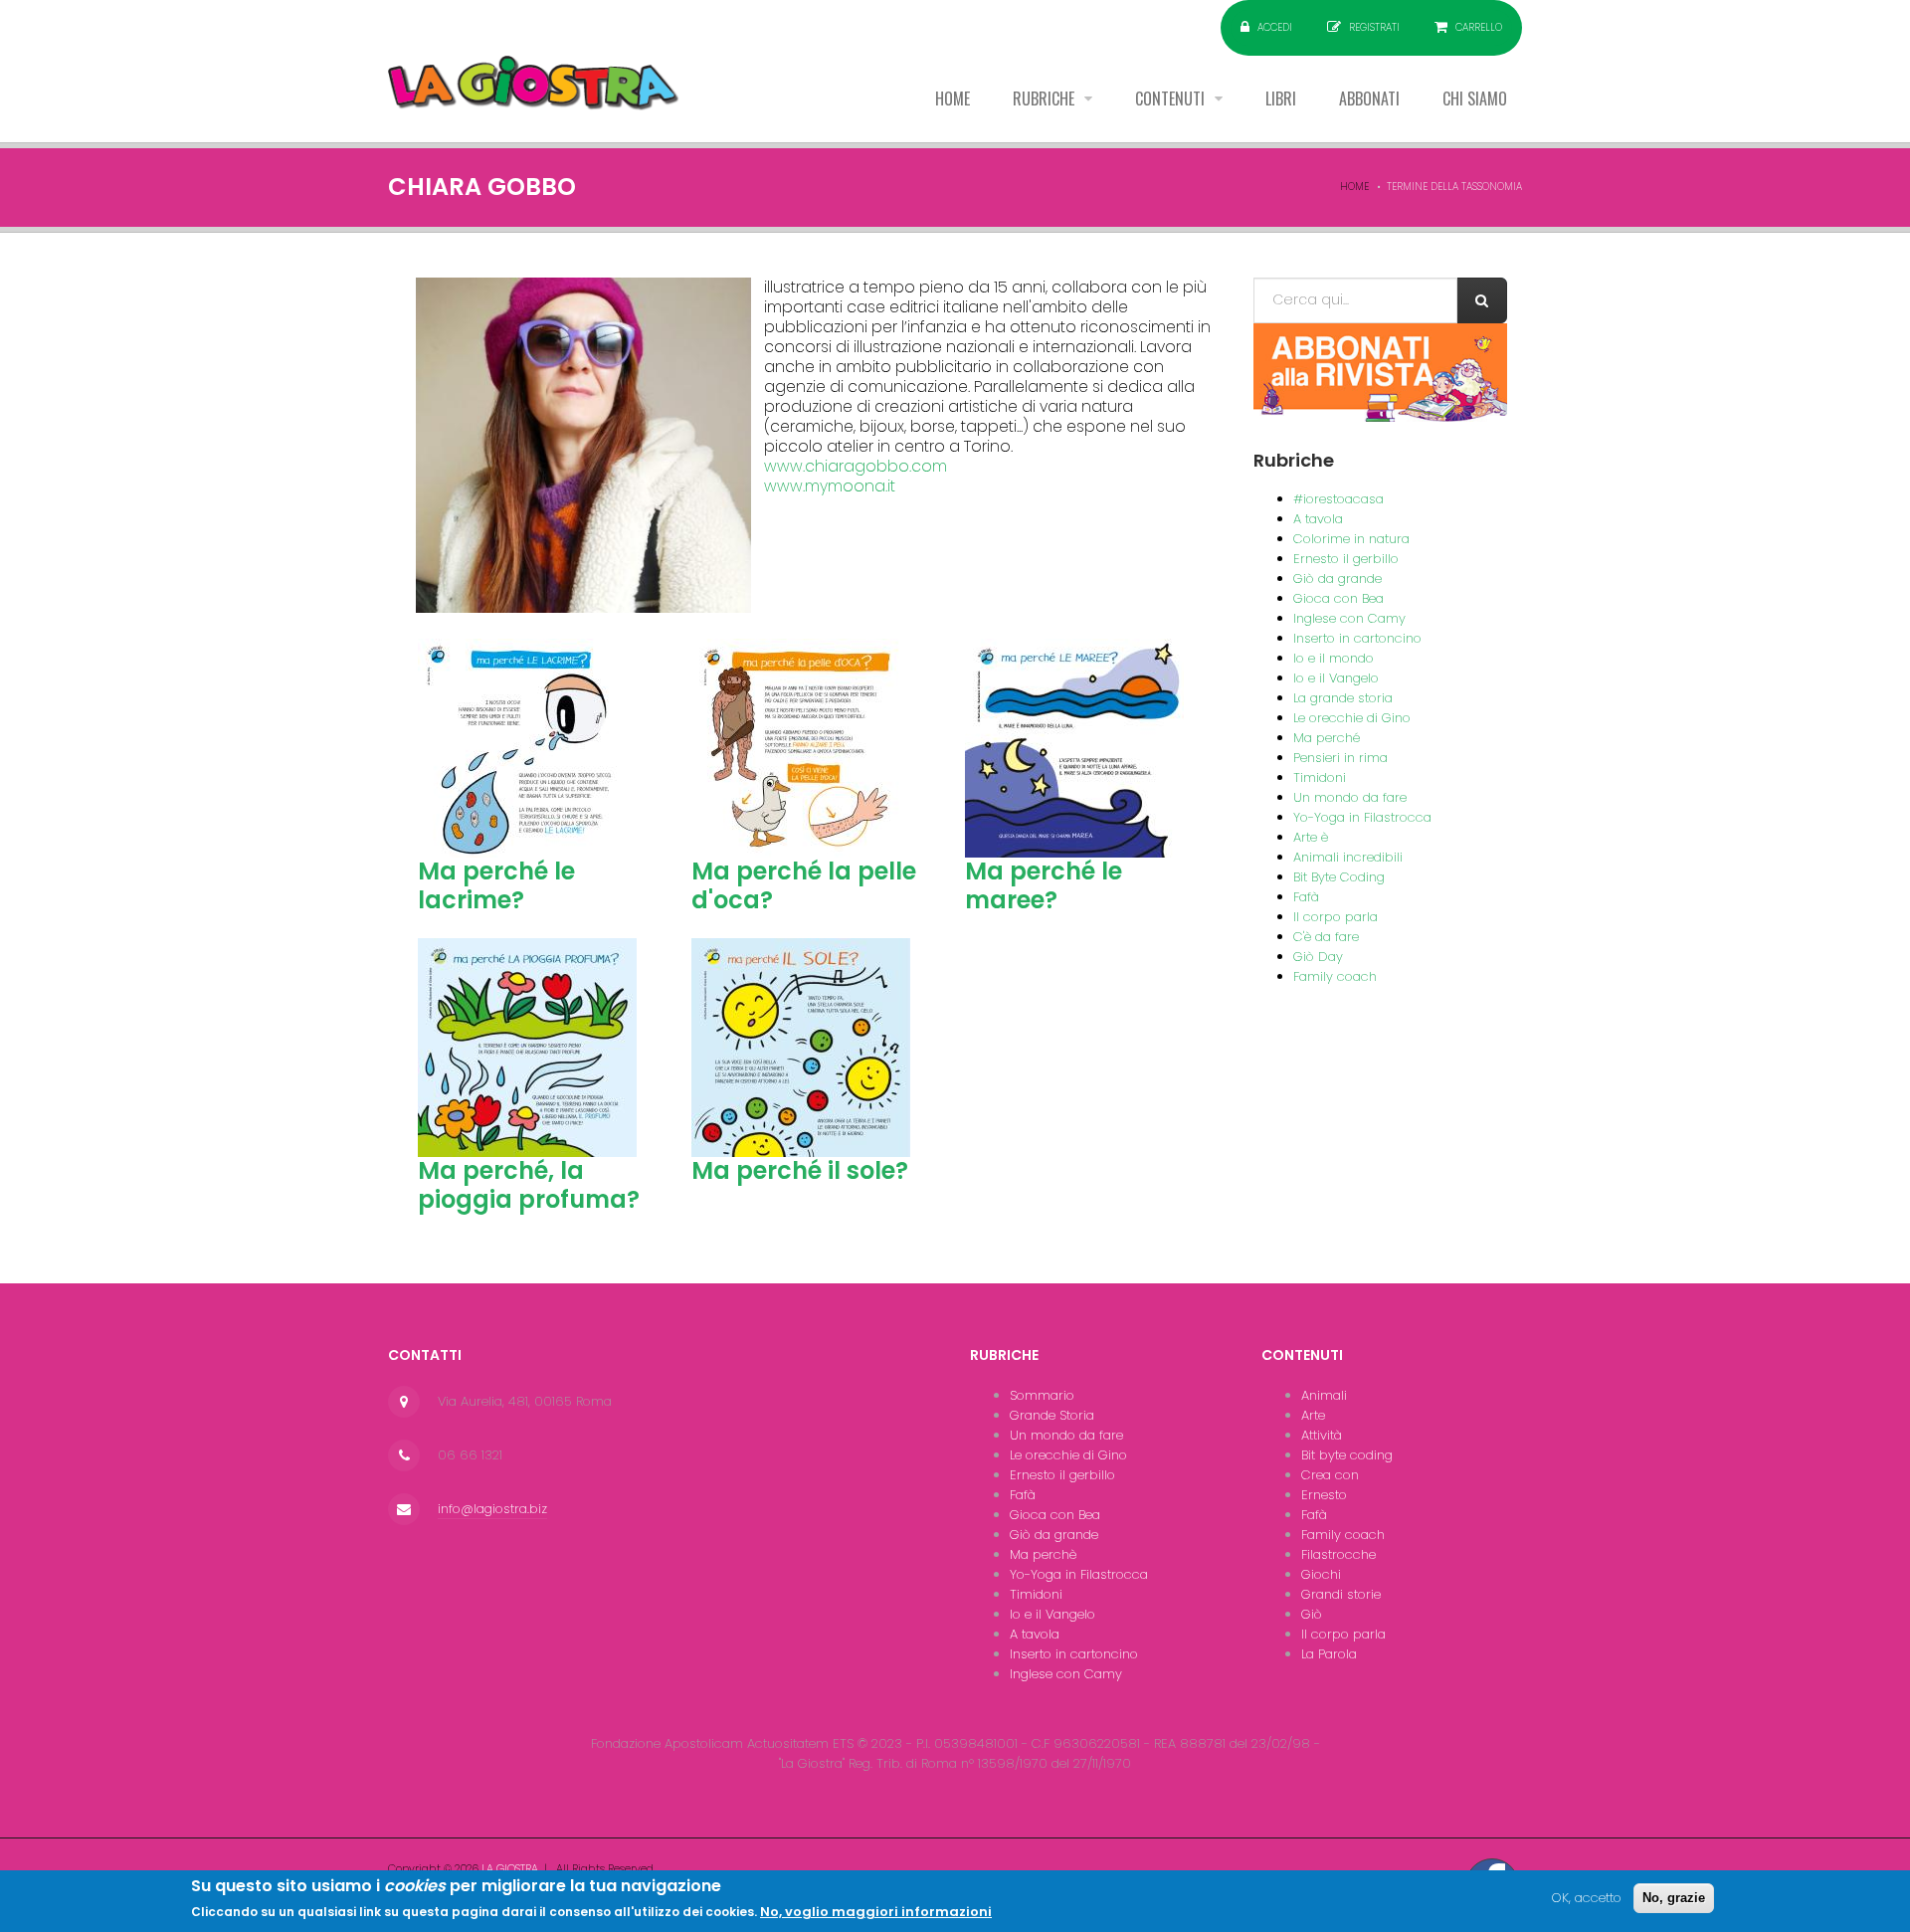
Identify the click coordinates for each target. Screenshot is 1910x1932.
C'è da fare (1326, 937)
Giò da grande (1337, 579)
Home (953, 98)
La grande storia (1343, 698)
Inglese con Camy (1349, 618)
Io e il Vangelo (1336, 678)
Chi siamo (1475, 98)
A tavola (1318, 519)
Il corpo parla (1336, 917)
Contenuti (1172, 98)
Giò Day (1318, 957)
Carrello (1479, 27)
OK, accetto (1587, 1898)
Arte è (1311, 837)
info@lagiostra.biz (492, 1509)
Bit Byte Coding (1339, 877)
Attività (1322, 1435)
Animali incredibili (1348, 857)
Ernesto (1324, 1495)
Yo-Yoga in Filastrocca (1362, 817)
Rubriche (1046, 98)
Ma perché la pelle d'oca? (804, 885)
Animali (1324, 1395)
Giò (1312, 1614)
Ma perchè (1043, 1554)
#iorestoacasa (1338, 499)
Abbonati (1369, 98)
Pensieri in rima (1340, 758)
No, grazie (1674, 1898)
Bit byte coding (1347, 1455)
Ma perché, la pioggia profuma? (529, 1185)
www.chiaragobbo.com (856, 466)
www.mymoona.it (830, 486)
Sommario (1042, 1395)
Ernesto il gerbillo (1346, 559)
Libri (1281, 98)
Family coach (1335, 976)
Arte (1313, 1415)
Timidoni (1320, 777)
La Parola (1329, 1654)
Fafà (1306, 897)
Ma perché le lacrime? (496, 885)
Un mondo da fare (1350, 797)
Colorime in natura (1351, 539)
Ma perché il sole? (800, 1170)
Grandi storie (1341, 1594)
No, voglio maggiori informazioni (876, 1912)
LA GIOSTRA (510, 1868)
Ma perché (1327, 738)
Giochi (1321, 1574)
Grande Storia (1052, 1415)
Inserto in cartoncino (1357, 638)
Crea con (1330, 1475)
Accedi (1275, 27)
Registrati (1374, 27)
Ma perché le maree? (1044, 885)
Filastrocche (1338, 1554)
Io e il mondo (1334, 658)
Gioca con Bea (1338, 598)
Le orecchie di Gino (1352, 718)
